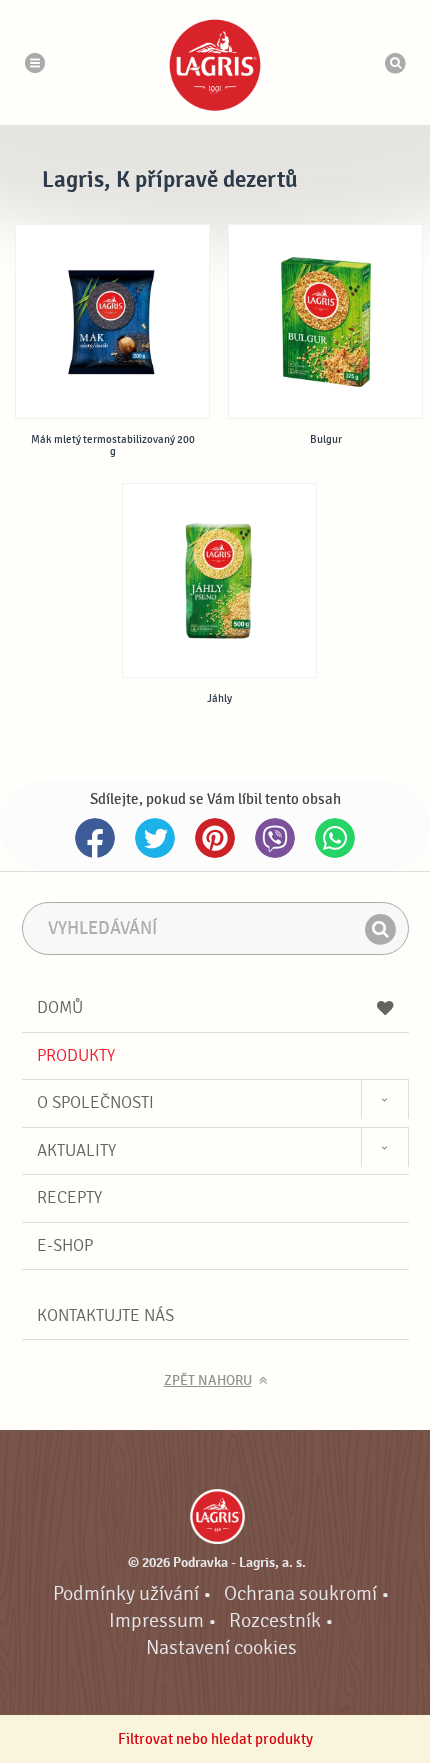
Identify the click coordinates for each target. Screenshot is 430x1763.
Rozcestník (275, 1621)
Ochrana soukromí (300, 1594)
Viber (275, 838)
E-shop (65, 1245)
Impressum (156, 1621)
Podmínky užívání (126, 1594)
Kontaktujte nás (105, 1315)
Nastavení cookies (221, 1648)
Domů (60, 1007)
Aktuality (76, 1150)
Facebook (95, 838)
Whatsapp (335, 838)
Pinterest (215, 838)
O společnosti (95, 1102)
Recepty (69, 1197)
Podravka (215, 65)
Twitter (155, 838)
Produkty (76, 1055)
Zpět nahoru (208, 1381)
